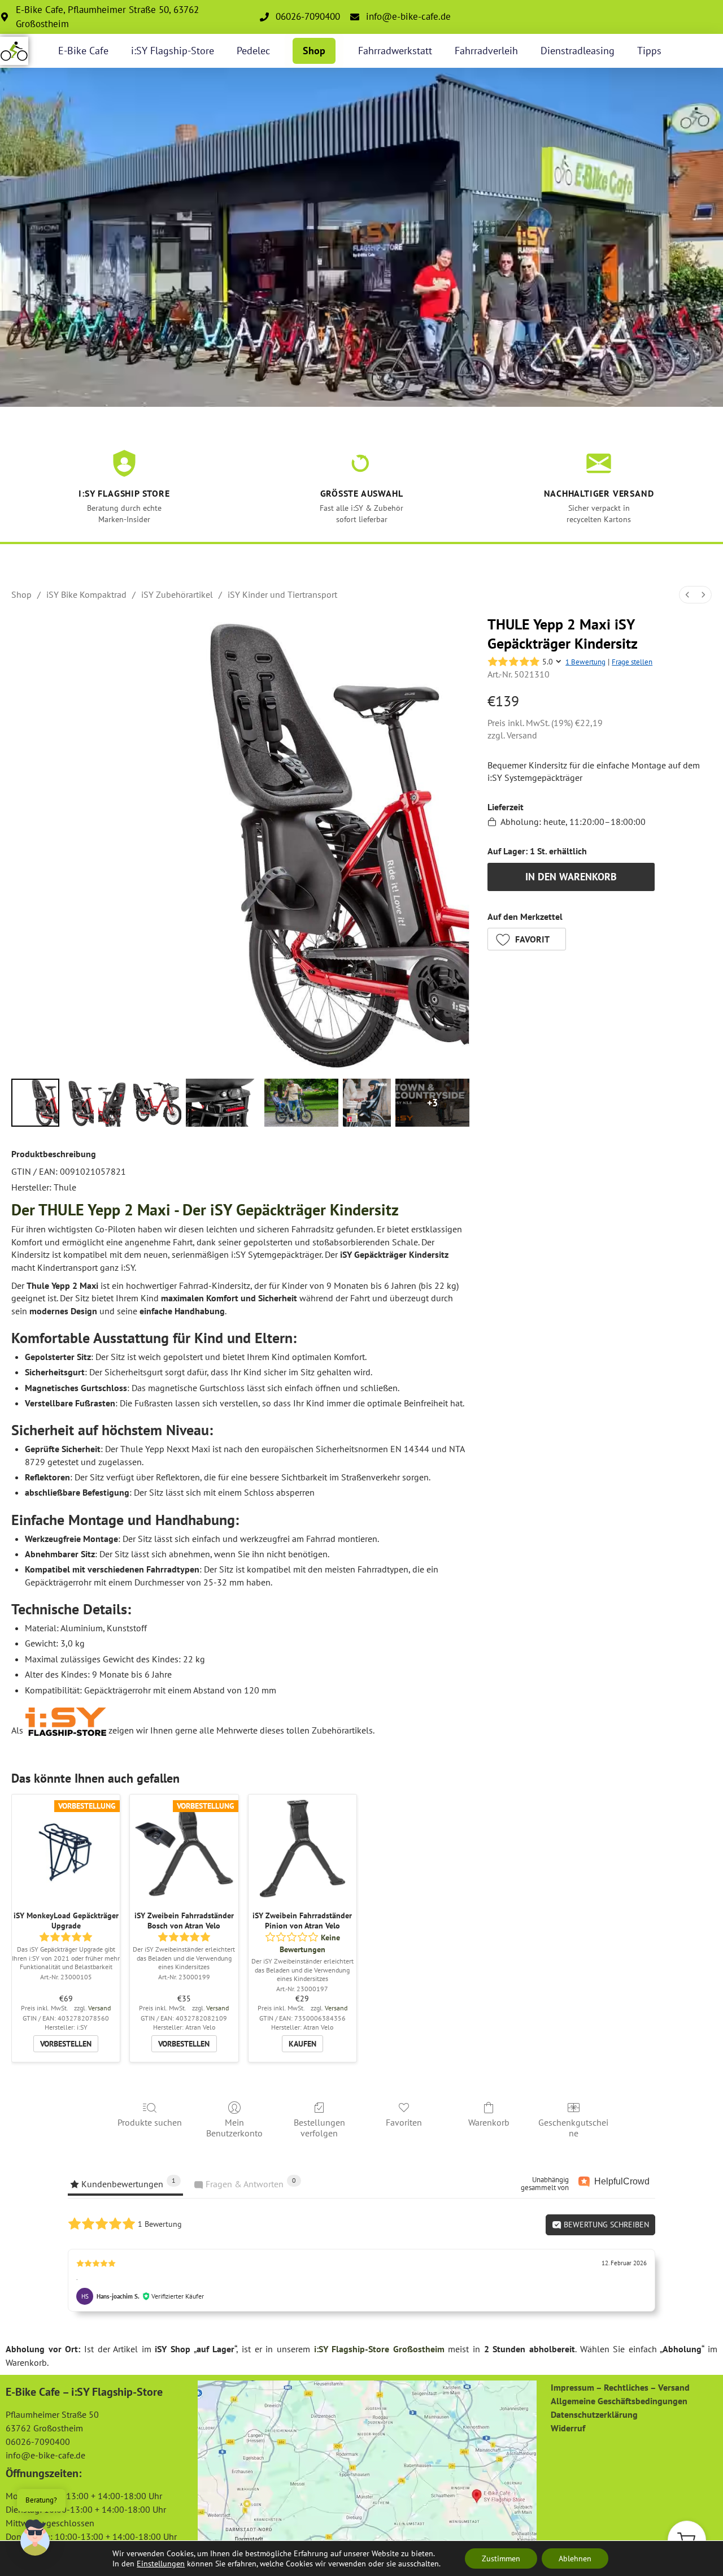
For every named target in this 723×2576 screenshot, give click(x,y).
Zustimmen (501, 2558)
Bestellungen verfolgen (319, 2128)
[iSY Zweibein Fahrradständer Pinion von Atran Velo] (302, 1849)
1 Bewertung (585, 662)
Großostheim (419, 2349)
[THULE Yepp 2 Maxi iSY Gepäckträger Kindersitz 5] (301, 1103)
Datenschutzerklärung (594, 2414)
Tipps (649, 51)
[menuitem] (687, 595)
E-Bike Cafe (83, 51)
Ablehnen (575, 2558)
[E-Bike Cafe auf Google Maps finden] (367, 2465)
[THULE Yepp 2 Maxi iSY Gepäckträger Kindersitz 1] (79, 1103)
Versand (522, 735)
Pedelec (253, 51)
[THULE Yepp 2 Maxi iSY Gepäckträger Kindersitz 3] (157, 1103)
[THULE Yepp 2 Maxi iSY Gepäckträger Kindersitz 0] (35, 1103)
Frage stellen (632, 662)
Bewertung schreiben (605, 2225)
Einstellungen (161, 2564)
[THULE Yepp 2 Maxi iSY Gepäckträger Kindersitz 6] (367, 1103)
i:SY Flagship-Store (173, 51)
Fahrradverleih (486, 51)
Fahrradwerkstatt (395, 51)
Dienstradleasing (578, 51)
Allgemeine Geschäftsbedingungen (619, 2401)
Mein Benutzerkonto (234, 2128)
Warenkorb (489, 2122)
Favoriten (404, 2122)
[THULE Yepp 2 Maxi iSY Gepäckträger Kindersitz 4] (223, 1103)
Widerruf (568, 2428)
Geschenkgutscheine (573, 2128)
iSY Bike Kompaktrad (86, 594)
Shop (314, 51)
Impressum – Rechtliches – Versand (620, 2387)
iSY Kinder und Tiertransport (282, 594)
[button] (527, 939)
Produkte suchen (150, 2122)
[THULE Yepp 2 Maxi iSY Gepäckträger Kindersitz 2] (114, 1103)
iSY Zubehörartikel (177, 594)
